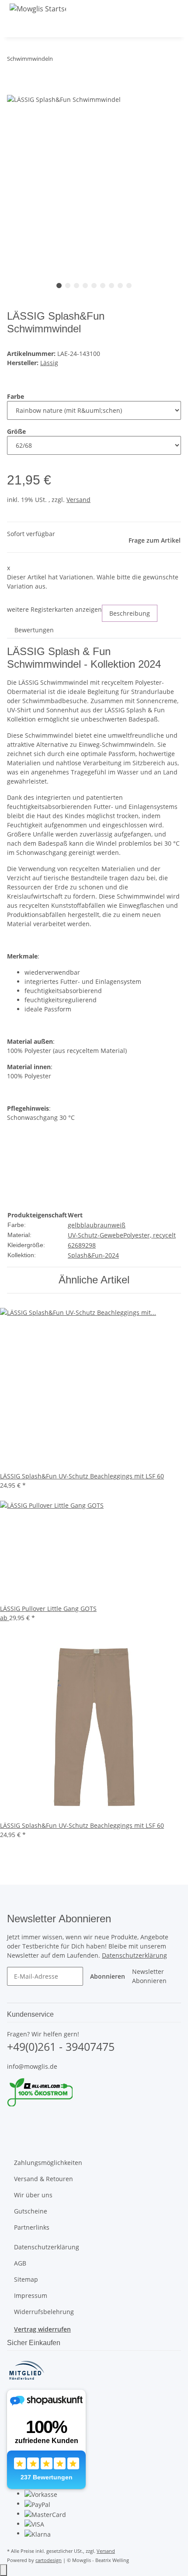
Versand (78, 500)
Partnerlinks (32, 2227)
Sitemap (26, 2279)
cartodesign (49, 2560)
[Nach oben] (3, 2570)
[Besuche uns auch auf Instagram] (14, 2139)
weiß (118, 1225)
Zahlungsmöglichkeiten (48, 2163)
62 (71, 1245)
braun (103, 1225)
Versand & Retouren (44, 2179)
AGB (20, 2263)
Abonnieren (108, 1976)
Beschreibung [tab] (130, 613)
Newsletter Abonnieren (149, 1976)
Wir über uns (33, 2195)
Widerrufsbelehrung (44, 2312)
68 (78, 1245)
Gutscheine (31, 2211)
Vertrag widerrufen (42, 2329)
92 (85, 1245)
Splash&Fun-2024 (93, 1255)
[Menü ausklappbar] (18, 27)
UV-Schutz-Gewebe (96, 1235)
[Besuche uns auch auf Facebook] (14, 2119)
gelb (74, 1225)
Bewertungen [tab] (34, 630)
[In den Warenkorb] (14, 89)
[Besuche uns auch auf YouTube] (14, 2129)
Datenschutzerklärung (134, 1955)
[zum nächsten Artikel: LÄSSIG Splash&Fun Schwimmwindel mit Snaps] (76, 61)
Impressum (31, 2295)
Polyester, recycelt (150, 1235)
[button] (157, 27)
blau (87, 1225)
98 (92, 1245)
